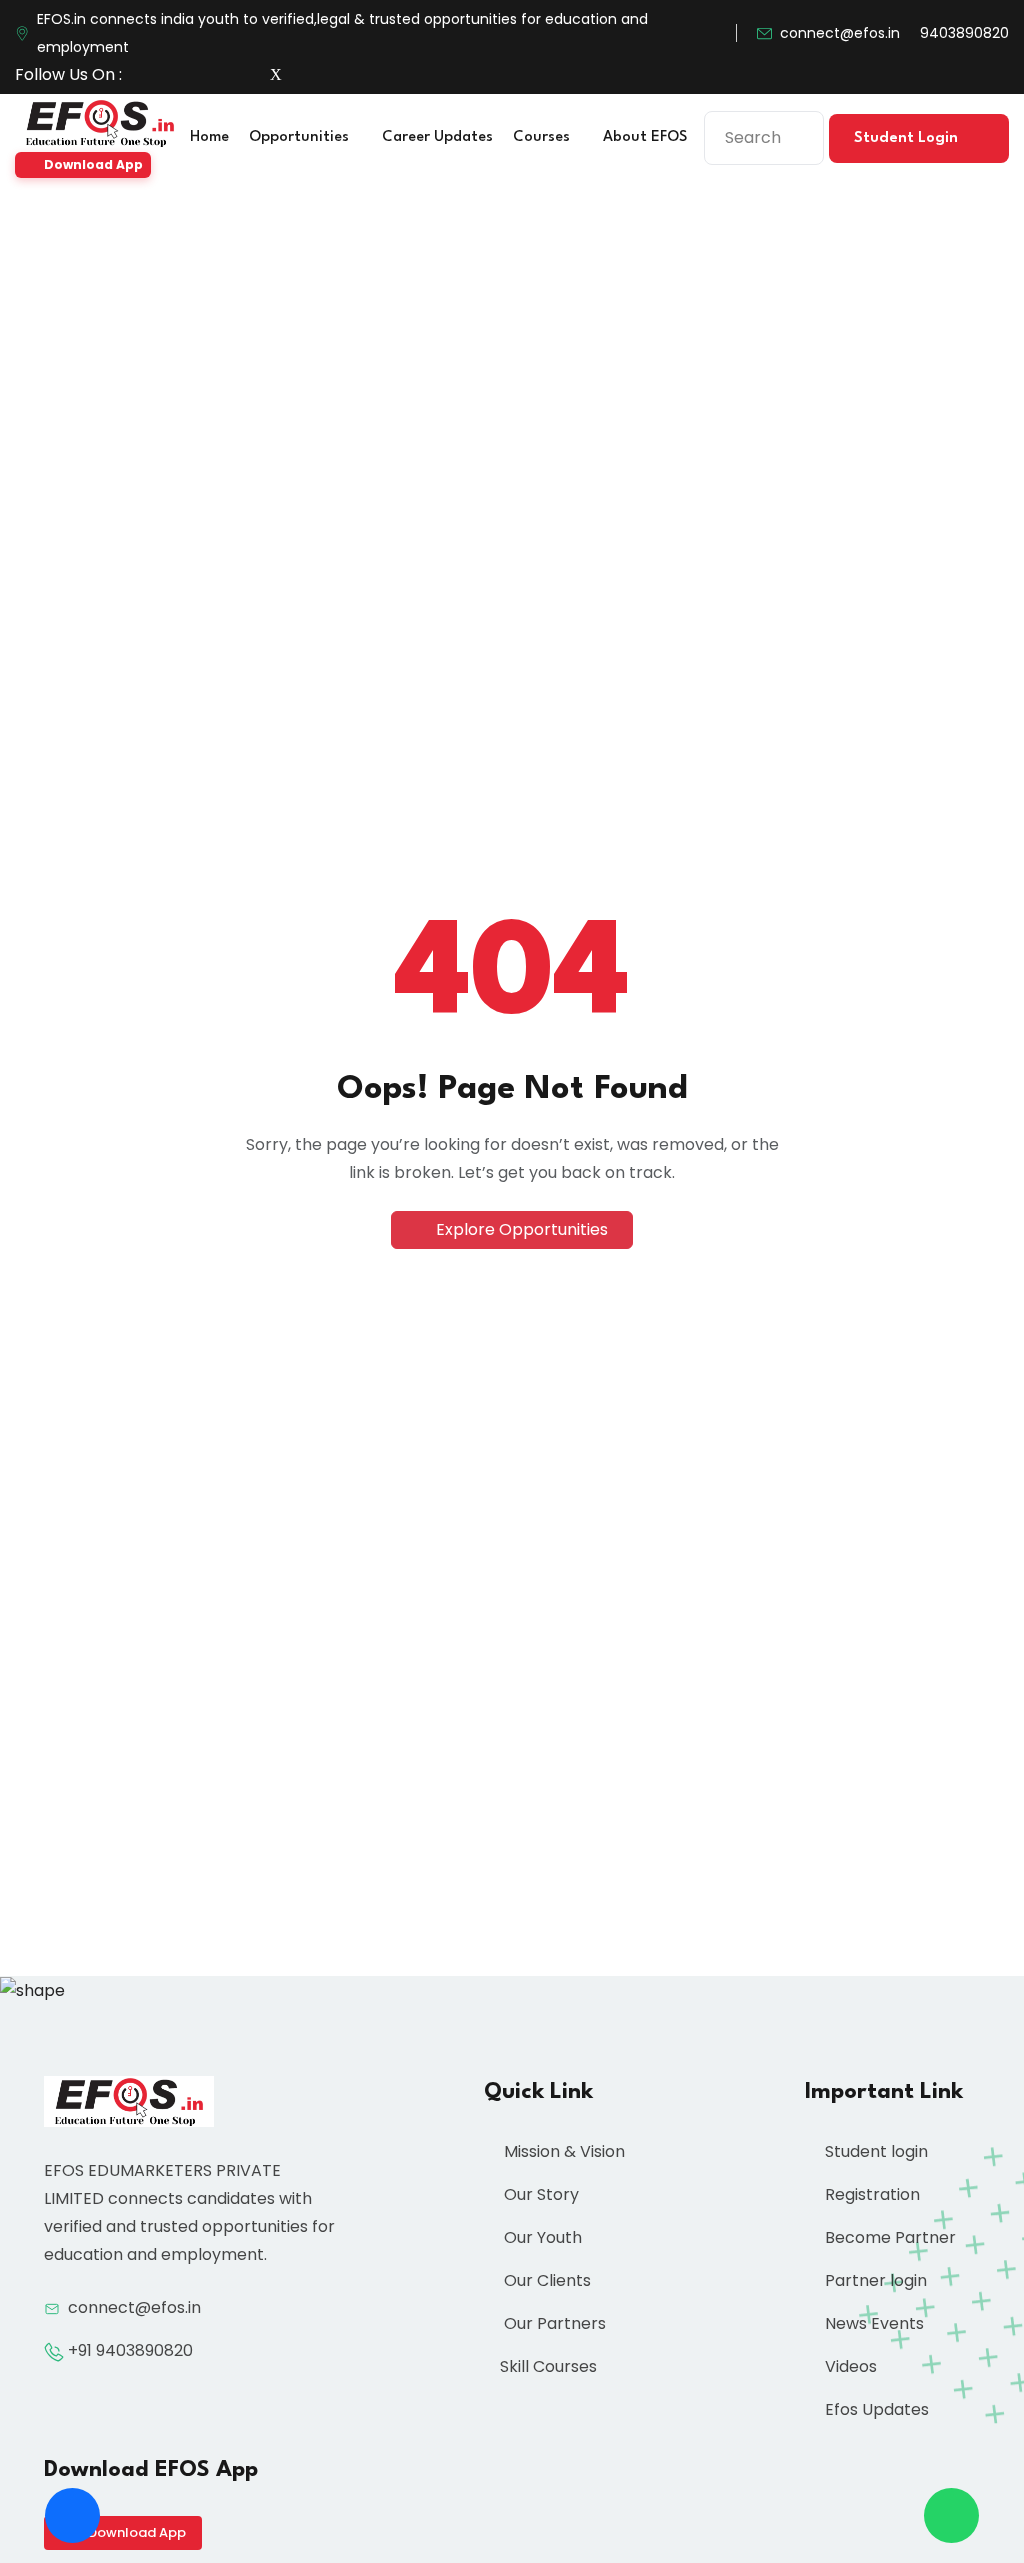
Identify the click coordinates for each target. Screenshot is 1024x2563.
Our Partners (553, 2323)
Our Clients (545, 2280)
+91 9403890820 (130, 2350)
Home (209, 137)
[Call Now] (72, 2515)
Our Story (539, 2194)
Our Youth (541, 2237)
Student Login (908, 138)
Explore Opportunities (520, 1229)
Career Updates (437, 137)
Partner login (874, 2280)
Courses (543, 137)
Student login (874, 2151)
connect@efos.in (840, 33)
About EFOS (647, 137)
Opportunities (301, 137)
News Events (872, 2323)
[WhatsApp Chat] (951, 2515)
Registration (870, 2194)
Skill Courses (548, 2366)
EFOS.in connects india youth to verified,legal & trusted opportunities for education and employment (342, 33)
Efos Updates (875, 2409)
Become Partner (888, 2237)
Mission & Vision (562, 2151)
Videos (849, 2366)
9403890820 (964, 33)
